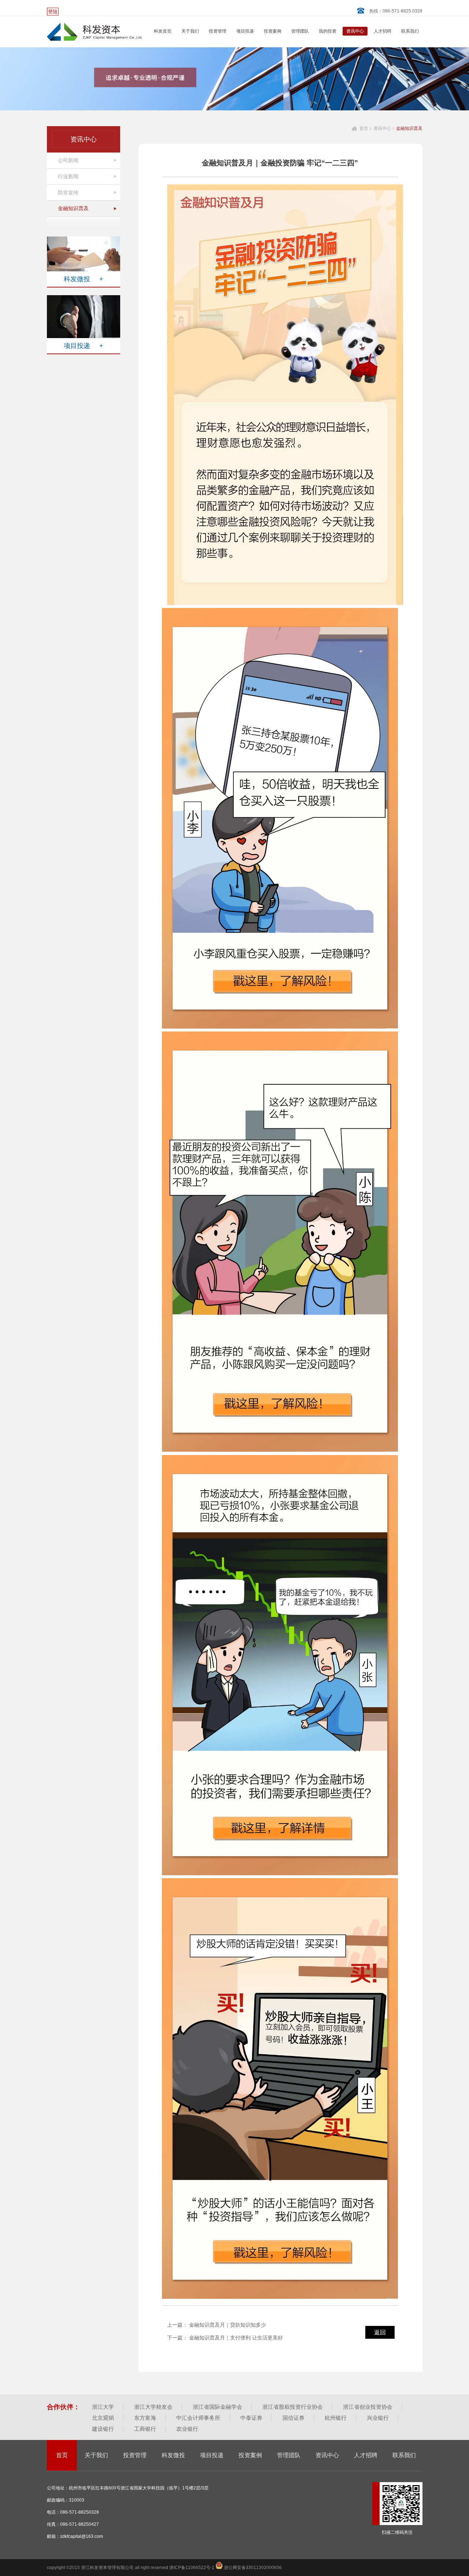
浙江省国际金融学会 (217, 2407)
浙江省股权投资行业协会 (293, 2407)
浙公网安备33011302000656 (252, 2568)
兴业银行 (378, 2418)
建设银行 (103, 2429)
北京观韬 (103, 2418)
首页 (364, 128)
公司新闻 (68, 160)
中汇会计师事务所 (198, 2418)
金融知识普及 (73, 208)
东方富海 (145, 2418)
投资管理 (218, 31)
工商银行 (145, 2429)
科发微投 (173, 2455)
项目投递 (245, 31)
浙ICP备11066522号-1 (192, 2568)
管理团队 (300, 31)
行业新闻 (68, 176)
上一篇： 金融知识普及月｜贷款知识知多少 (217, 2325)
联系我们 (410, 31)
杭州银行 (336, 2418)
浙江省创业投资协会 (368, 2407)
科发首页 (163, 31)
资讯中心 (355, 31)
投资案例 (273, 31)
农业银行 (187, 2429)
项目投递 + (84, 346)
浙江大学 (103, 2407)
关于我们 (190, 31)
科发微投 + (84, 279)
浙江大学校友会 (153, 2407)
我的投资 (328, 31)
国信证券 (293, 2418)
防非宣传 (68, 193)
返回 (380, 2332)
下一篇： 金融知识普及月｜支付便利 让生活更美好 (225, 2338)
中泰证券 (251, 2418)
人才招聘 (383, 31)
